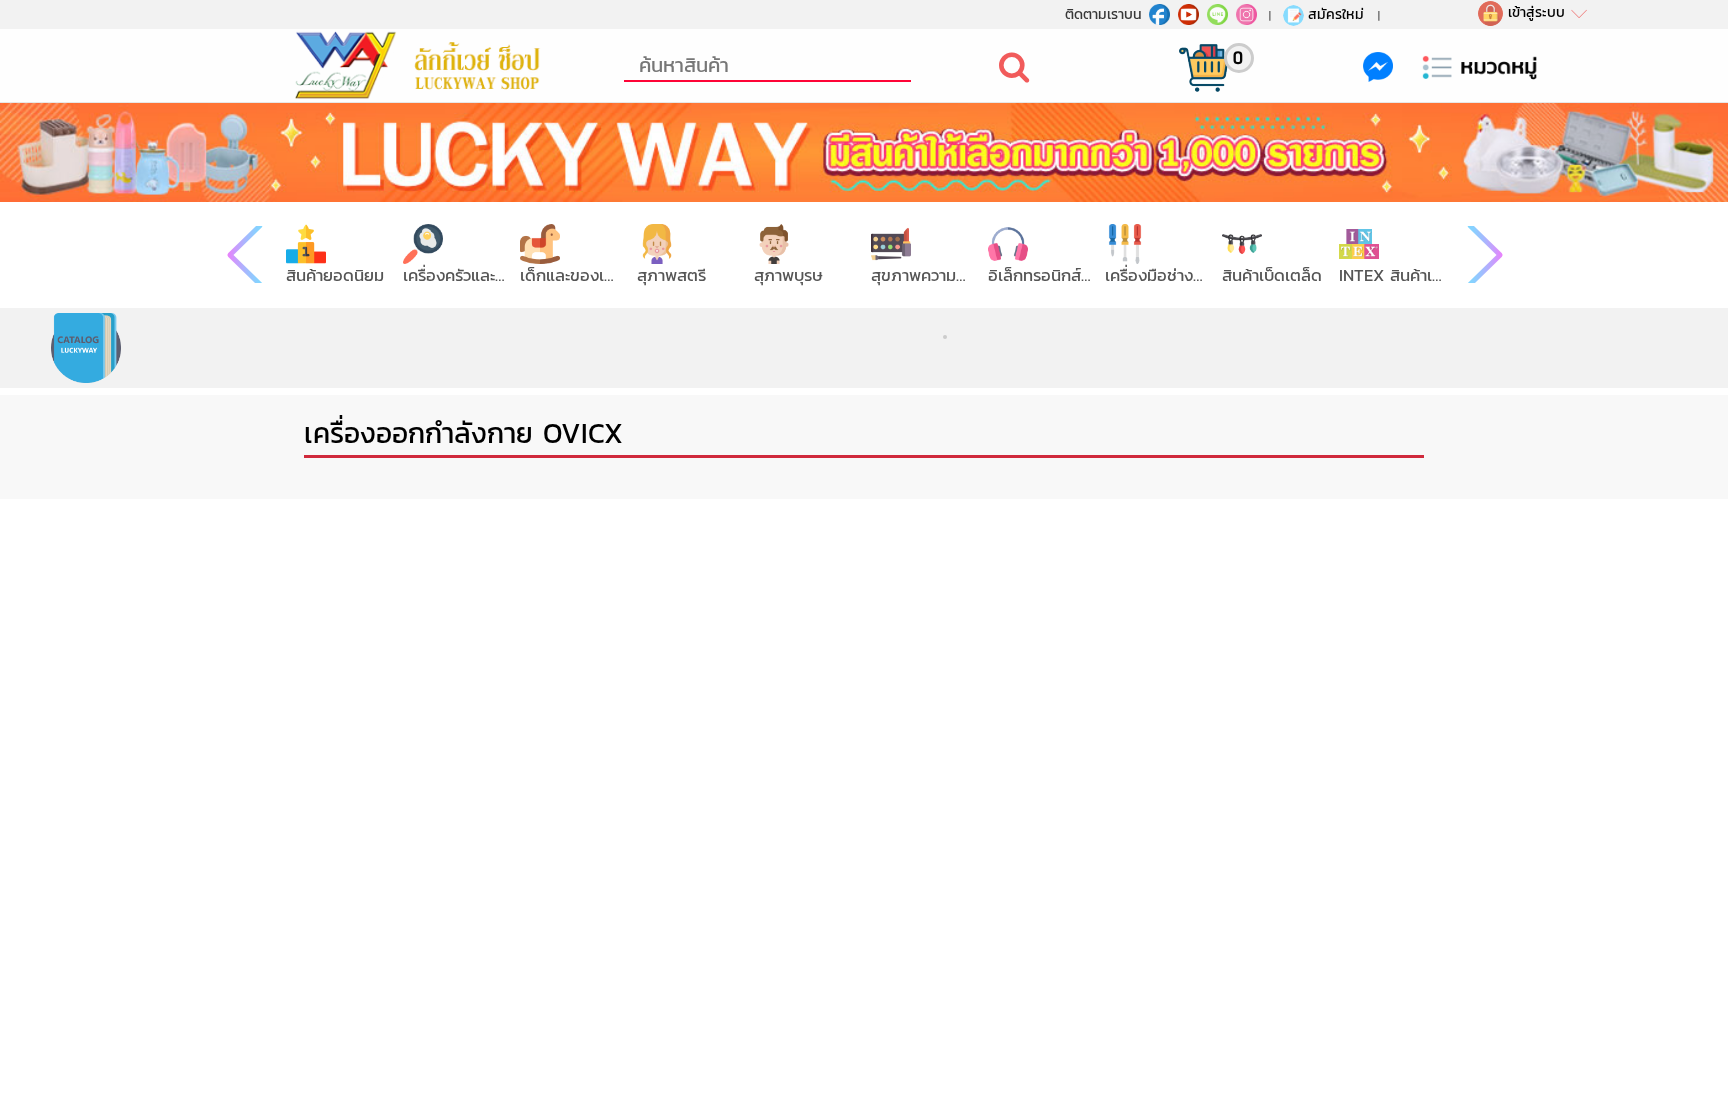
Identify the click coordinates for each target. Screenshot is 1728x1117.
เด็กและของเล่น (571, 275)
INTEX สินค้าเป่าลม (1390, 275)
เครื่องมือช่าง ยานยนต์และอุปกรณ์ (1156, 275)
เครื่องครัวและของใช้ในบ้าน (454, 275)
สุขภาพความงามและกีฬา (922, 275)
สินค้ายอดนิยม (335, 275)
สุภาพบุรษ (788, 275)
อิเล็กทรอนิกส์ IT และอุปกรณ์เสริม (1039, 275)
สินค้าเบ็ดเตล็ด (1272, 275)
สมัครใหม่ (1336, 14)
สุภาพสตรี (671, 275)
